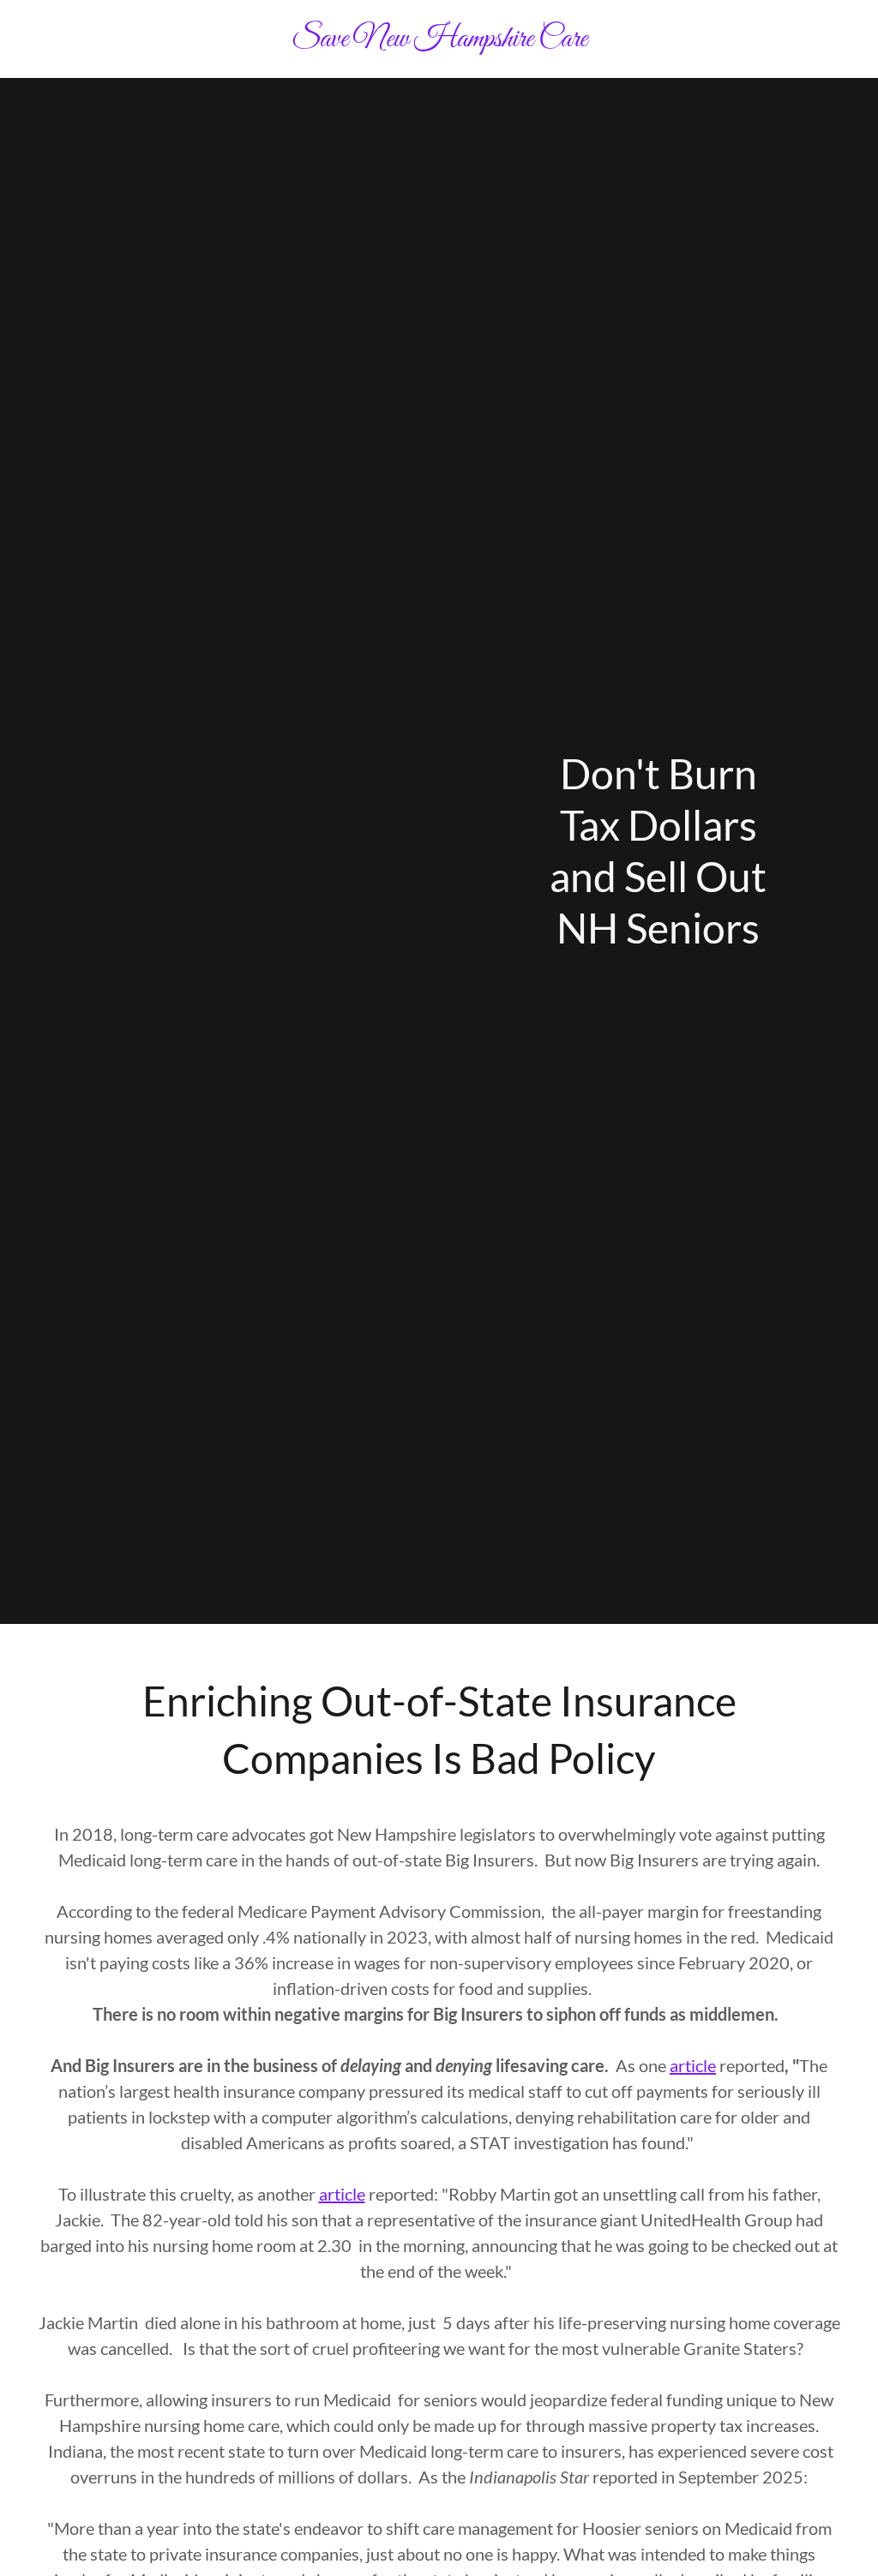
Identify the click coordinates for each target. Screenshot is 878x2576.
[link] (439, 41)
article (693, 2065)
